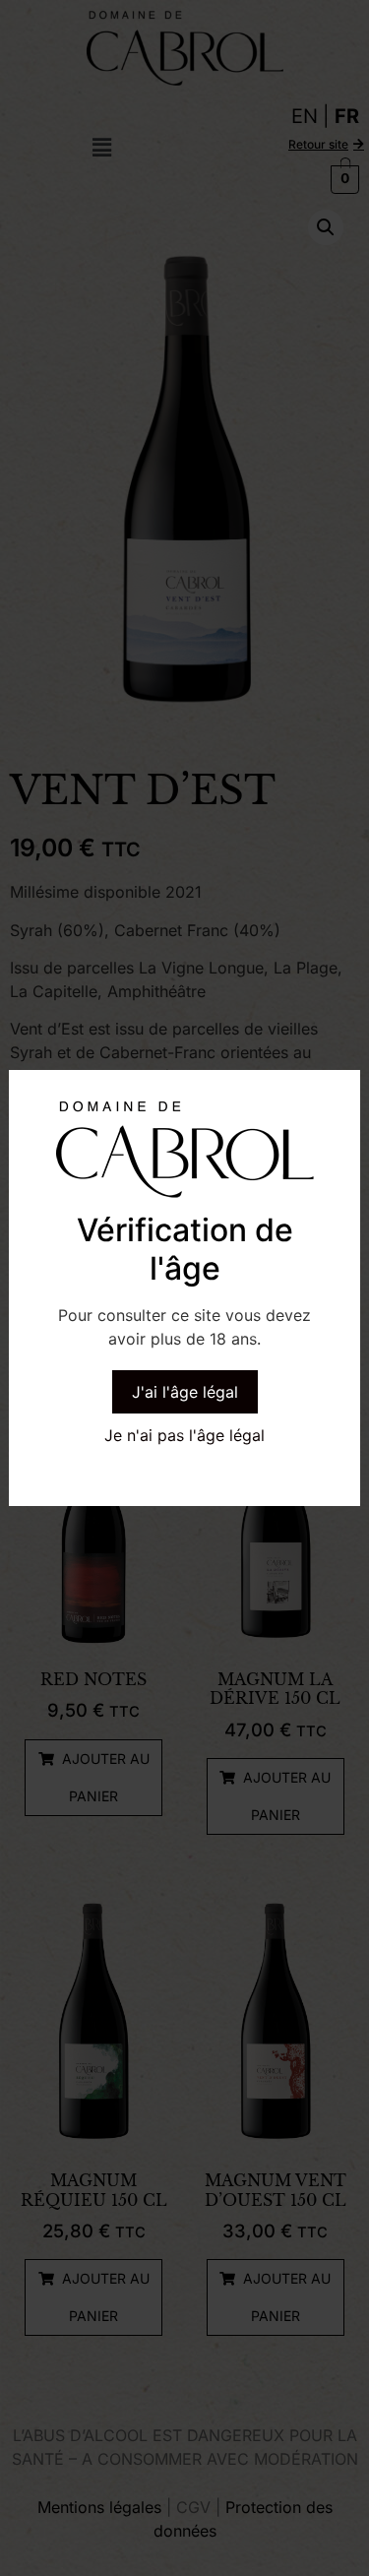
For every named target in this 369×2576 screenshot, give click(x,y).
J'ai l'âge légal (185, 1392)
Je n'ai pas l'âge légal (184, 1435)
